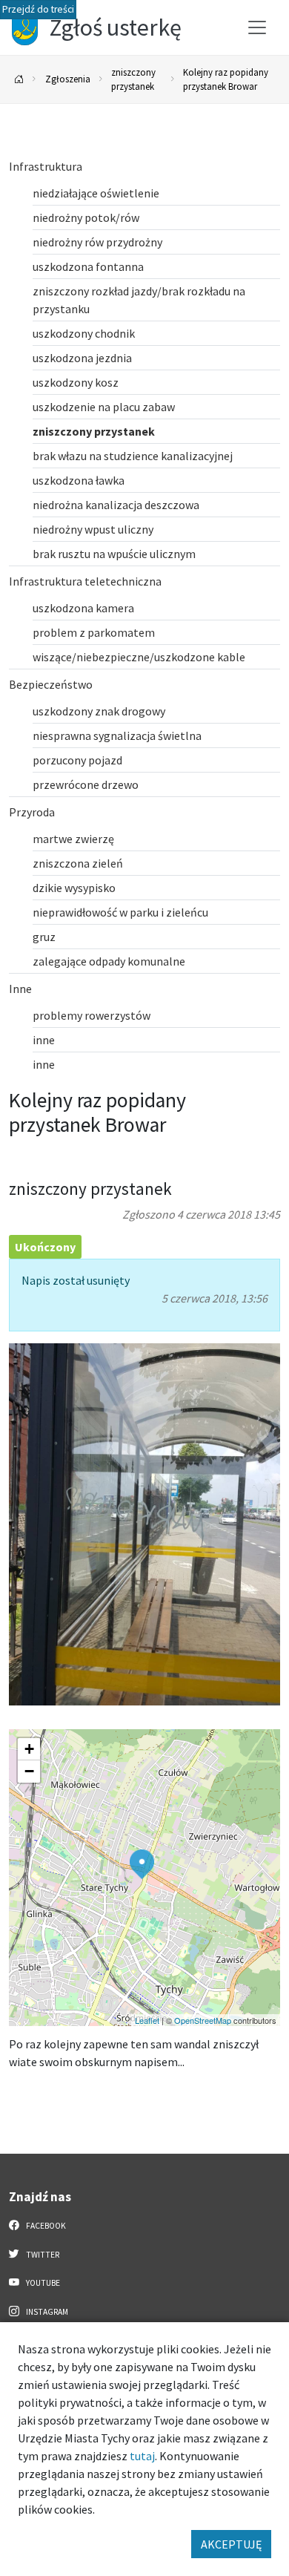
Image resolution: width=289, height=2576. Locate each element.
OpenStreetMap (203, 2020)
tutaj (142, 2456)
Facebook (45, 2226)
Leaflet (147, 2020)
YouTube (42, 2283)
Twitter (42, 2255)
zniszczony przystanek (133, 79)
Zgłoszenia (68, 79)
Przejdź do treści (38, 9)
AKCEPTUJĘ (231, 2544)
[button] (142, 1864)
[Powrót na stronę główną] (19, 80)
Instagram (46, 2312)
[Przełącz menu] (257, 27)
